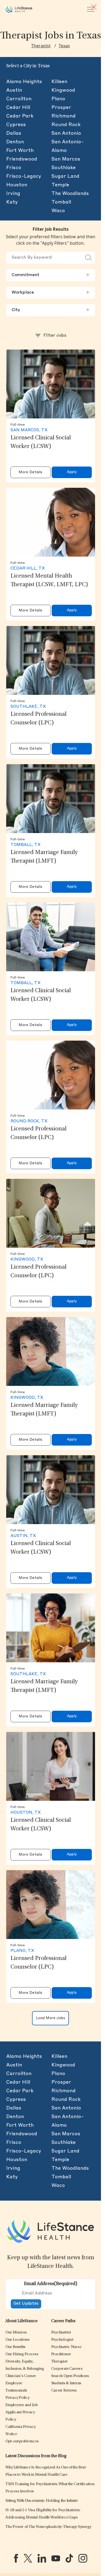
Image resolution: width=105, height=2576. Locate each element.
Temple (60, 185)
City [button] (51, 310)
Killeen (59, 82)
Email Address (51, 2284)
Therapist (41, 46)
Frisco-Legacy (24, 176)
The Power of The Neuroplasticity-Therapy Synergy (48, 2527)
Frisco (14, 168)
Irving (13, 194)
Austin (14, 90)
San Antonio (66, 133)
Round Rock (66, 125)
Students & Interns (66, 2383)
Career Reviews (64, 2391)
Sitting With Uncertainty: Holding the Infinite (42, 2501)
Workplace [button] (51, 293)
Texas (64, 46)
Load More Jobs (50, 2018)
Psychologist (62, 2340)
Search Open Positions (70, 2376)
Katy (12, 202)
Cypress (16, 125)
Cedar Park (20, 116)
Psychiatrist (61, 2333)
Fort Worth (20, 151)
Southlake (64, 168)
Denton (15, 142)
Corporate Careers (67, 2369)
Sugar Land (65, 176)
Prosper (61, 108)
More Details (30, 472)
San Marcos (66, 159)
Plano (58, 99)
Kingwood (63, 90)
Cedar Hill (18, 108)
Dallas (14, 133)
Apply (72, 472)
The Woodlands (70, 194)
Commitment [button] (51, 275)
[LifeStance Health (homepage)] (19, 9)
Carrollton (19, 99)
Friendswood (22, 159)
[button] (16, 2333)
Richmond (64, 116)
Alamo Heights (24, 82)
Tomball (61, 202)
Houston (17, 185)
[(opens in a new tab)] (16, 2558)
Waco (58, 211)
